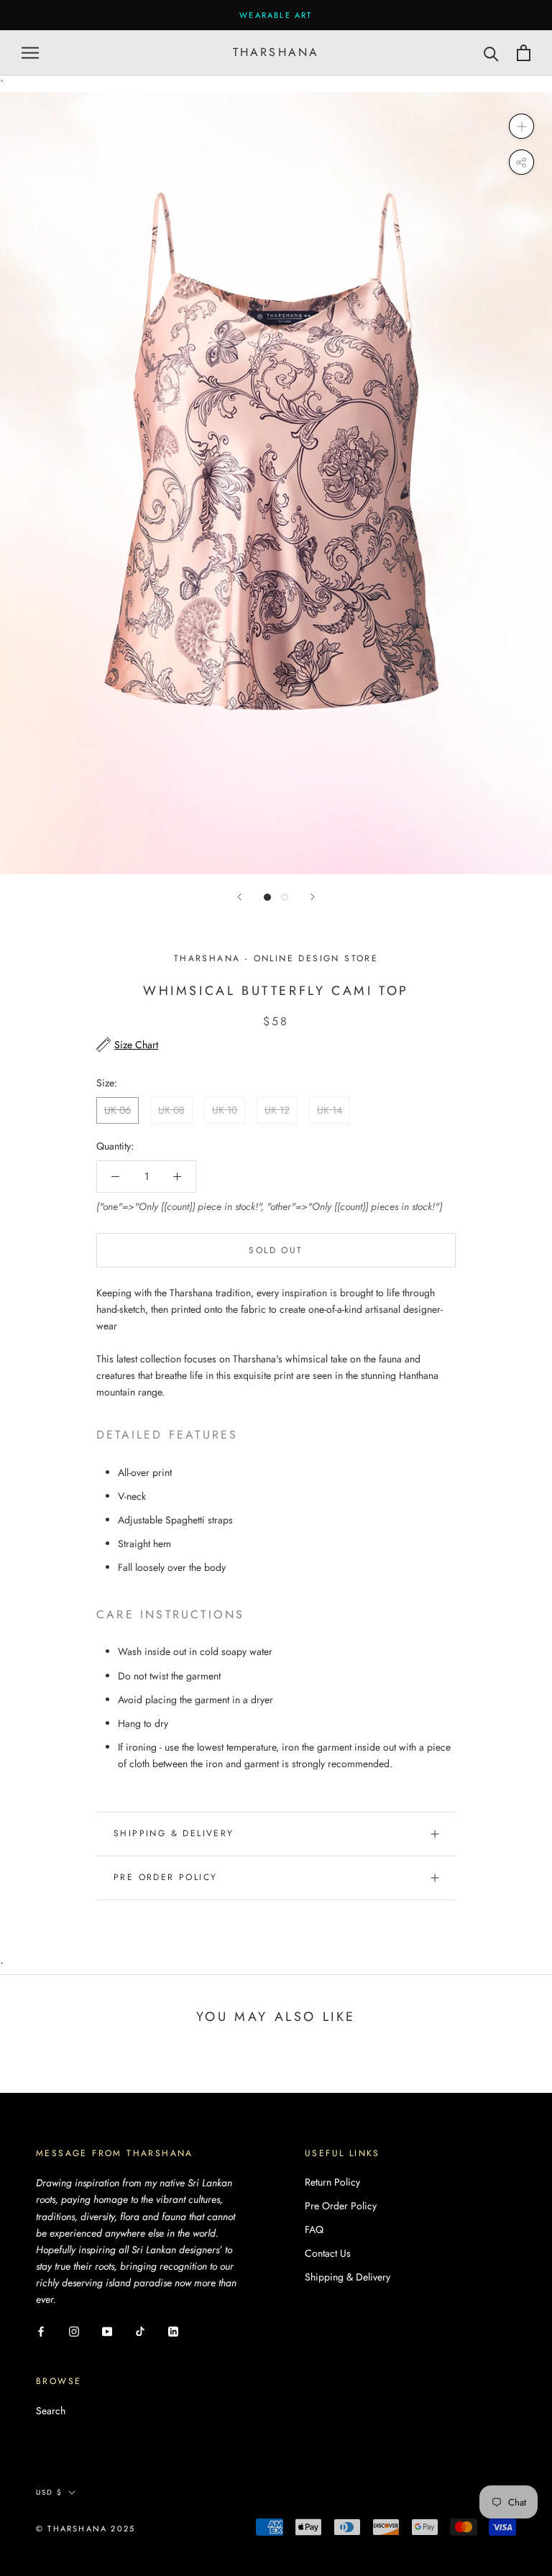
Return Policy (332, 2182)
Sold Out (276, 1250)
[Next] (313, 897)
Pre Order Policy (165, 1877)
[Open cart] (524, 53)
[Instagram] (74, 2330)
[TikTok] (140, 2330)
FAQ (314, 2229)
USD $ (49, 2492)
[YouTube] (107, 2330)
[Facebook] (41, 2330)
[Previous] (239, 897)
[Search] (491, 53)
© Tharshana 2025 (86, 2529)
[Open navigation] (30, 53)
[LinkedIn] (173, 2330)
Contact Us (328, 2253)
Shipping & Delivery (174, 1833)
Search (51, 2411)
